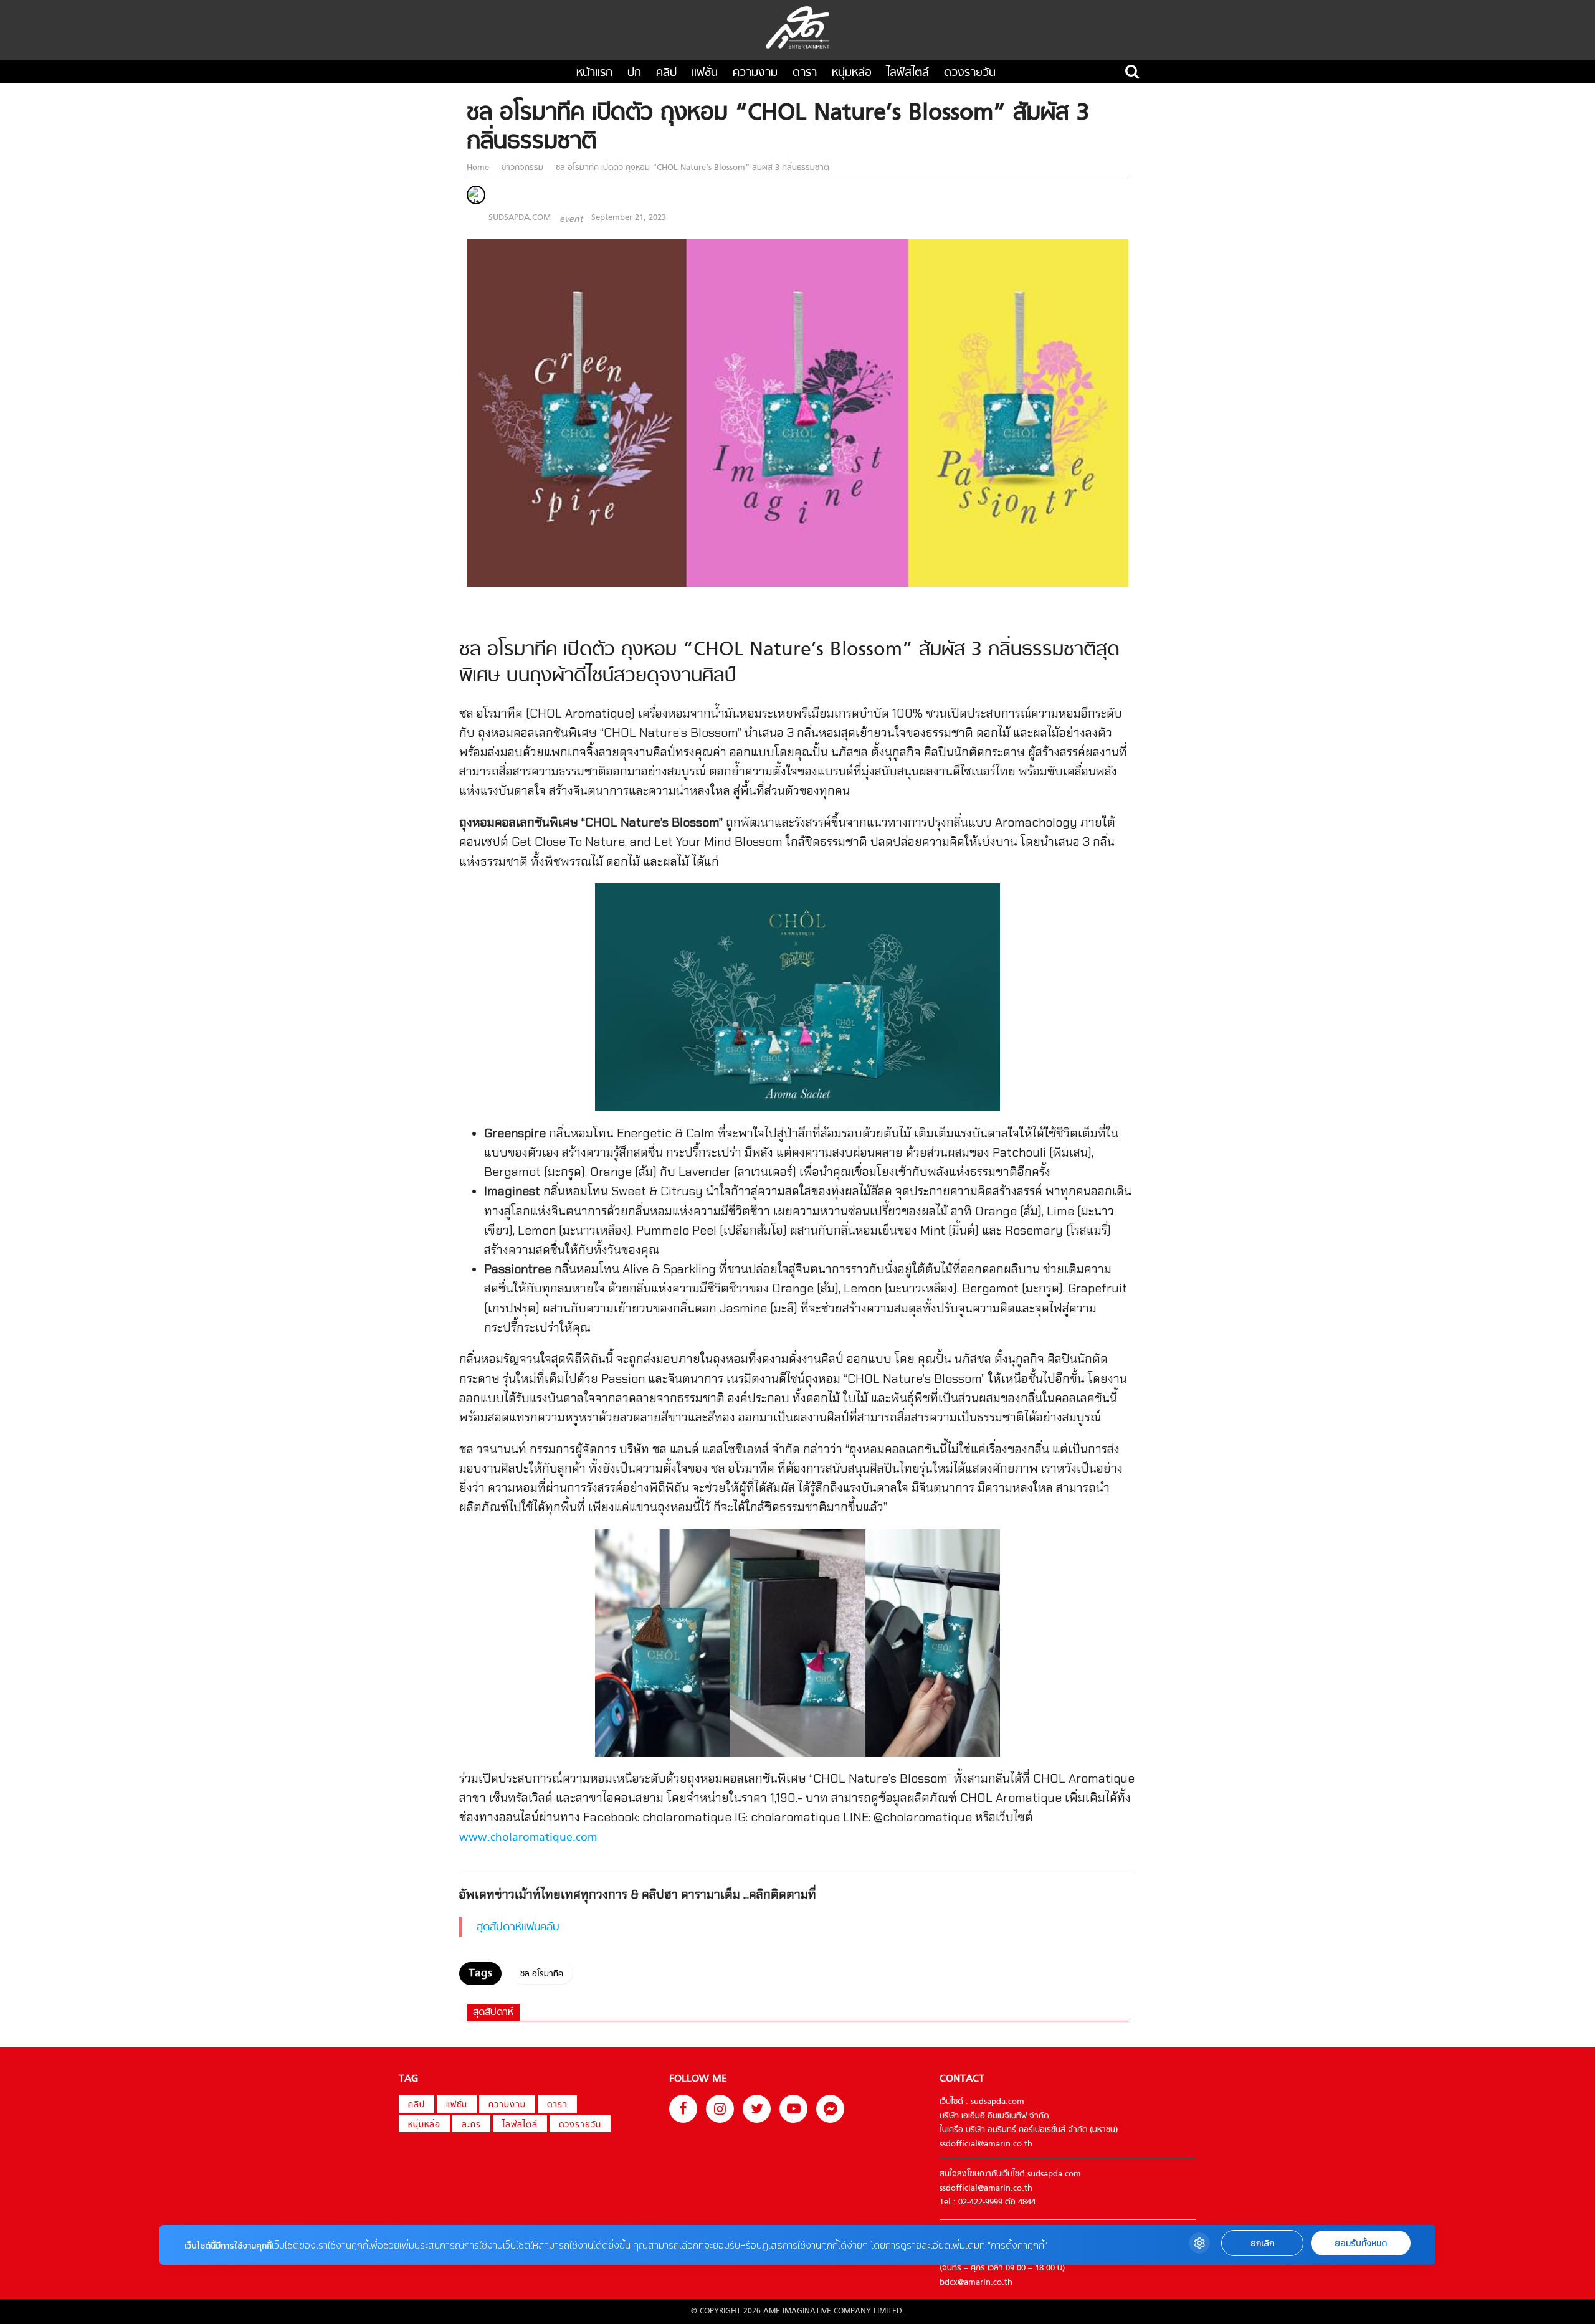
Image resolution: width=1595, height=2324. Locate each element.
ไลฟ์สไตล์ (908, 73)
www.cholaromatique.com (528, 1838)
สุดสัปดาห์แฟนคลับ (518, 1928)
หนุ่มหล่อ (852, 73)
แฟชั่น (705, 73)
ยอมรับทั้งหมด (1361, 2243)
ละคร (471, 2125)
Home (479, 168)
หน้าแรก (594, 73)
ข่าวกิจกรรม (522, 168)
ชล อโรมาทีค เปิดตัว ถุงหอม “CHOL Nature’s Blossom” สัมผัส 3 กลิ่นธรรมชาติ (691, 168)
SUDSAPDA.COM (520, 218)
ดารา (805, 73)
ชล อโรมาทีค (542, 1974)
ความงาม (755, 73)
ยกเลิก (1262, 2243)
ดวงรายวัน (970, 73)
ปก (634, 73)
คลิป (666, 73)
